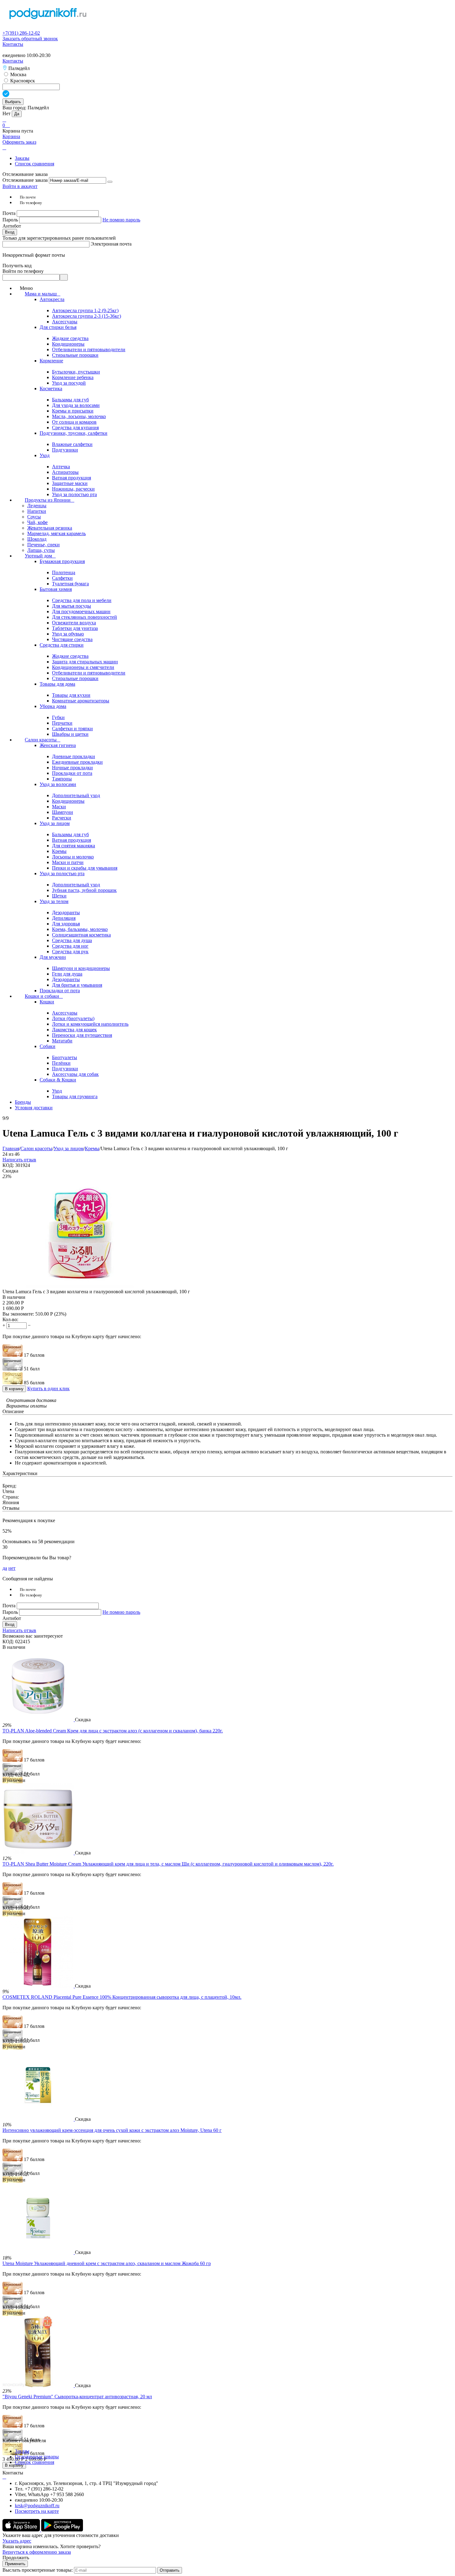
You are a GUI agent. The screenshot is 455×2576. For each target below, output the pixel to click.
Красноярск (22, 81)
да (5, 1568)
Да (17, 114)
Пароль (11, 220)
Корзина (11, 136)
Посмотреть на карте (37, 2511)
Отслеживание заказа (25, 180)
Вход (10, 232)
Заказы (22, 158)
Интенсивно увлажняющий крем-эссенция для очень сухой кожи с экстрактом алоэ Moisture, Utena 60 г (112, 2130)
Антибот (12, 226)
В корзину (14, 1389)
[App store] (22, 2530)
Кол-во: (10, 1319)
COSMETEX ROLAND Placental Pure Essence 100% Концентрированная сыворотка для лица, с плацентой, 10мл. (122, 1997)
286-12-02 (21, 33)
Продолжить (16, 2558)
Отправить (170, 2570)
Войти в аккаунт (20, 186)
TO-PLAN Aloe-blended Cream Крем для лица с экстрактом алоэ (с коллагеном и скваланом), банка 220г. (113, 1731)
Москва (18, 74)
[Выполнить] (110, 182)
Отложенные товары (37, 2457)
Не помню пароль (121, 220)
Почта (10, 213)
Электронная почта (111, 244)
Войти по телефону (23, 271)
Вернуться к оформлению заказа (37, 2552)
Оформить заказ (19, 142)
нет (12, 1568)
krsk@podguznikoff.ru (37, 2506)
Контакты (13, 44)
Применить (15, 2564)
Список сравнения (35, 164)
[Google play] (62, 2530)
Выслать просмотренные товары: (38, 2570)
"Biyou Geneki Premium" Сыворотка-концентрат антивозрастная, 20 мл (77, 2397)
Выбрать (13, 102)
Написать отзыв (19, 1160)
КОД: (8, 1165)
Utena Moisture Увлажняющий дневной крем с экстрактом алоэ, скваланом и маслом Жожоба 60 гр (107, 2263)
